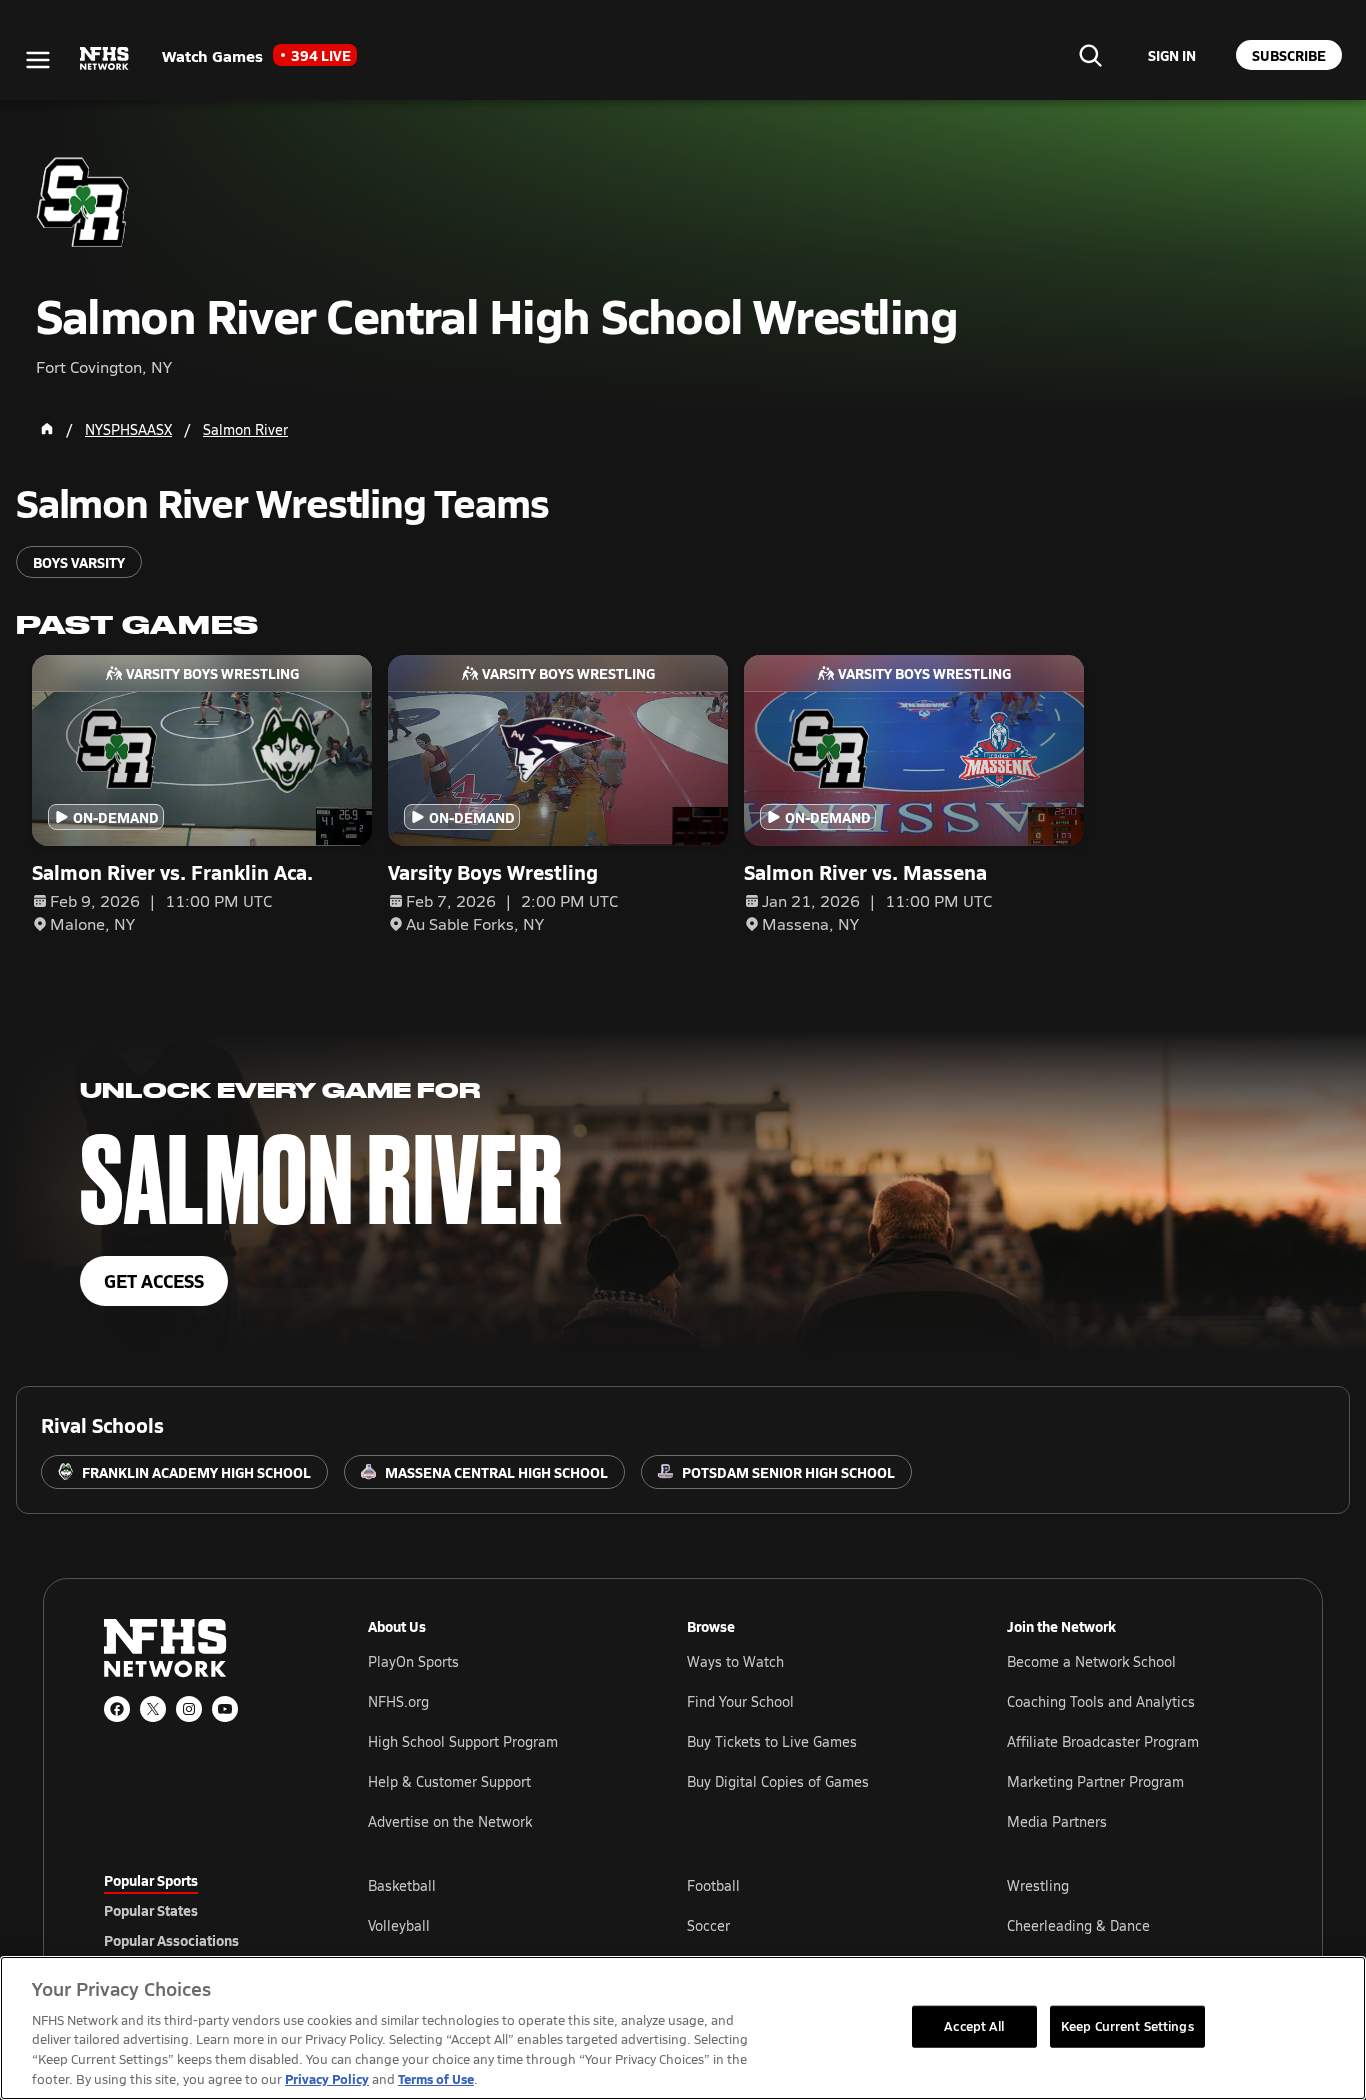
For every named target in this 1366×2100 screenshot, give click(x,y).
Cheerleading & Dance (1078, 1925)
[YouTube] (225, 1709)
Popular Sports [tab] (151, 1880)
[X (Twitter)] (153, 1709)
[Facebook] (117, 1709)
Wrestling (1038, 1885)
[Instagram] (189, 1709)
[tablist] (204, 1910)
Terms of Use (436, 2078)
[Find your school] (1090, 55)
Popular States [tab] (151, 1910)
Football (713, 1885)
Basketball (402, 1885)
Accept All (974, 2026)
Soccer (708, 1925)
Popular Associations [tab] (171, 1940)
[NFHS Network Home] (105, 59)
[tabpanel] (815, 1925)
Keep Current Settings (1127, 2026)
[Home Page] (47, 429)
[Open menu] (38, 60)
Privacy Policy (327, 2078)
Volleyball (399, 1925)
